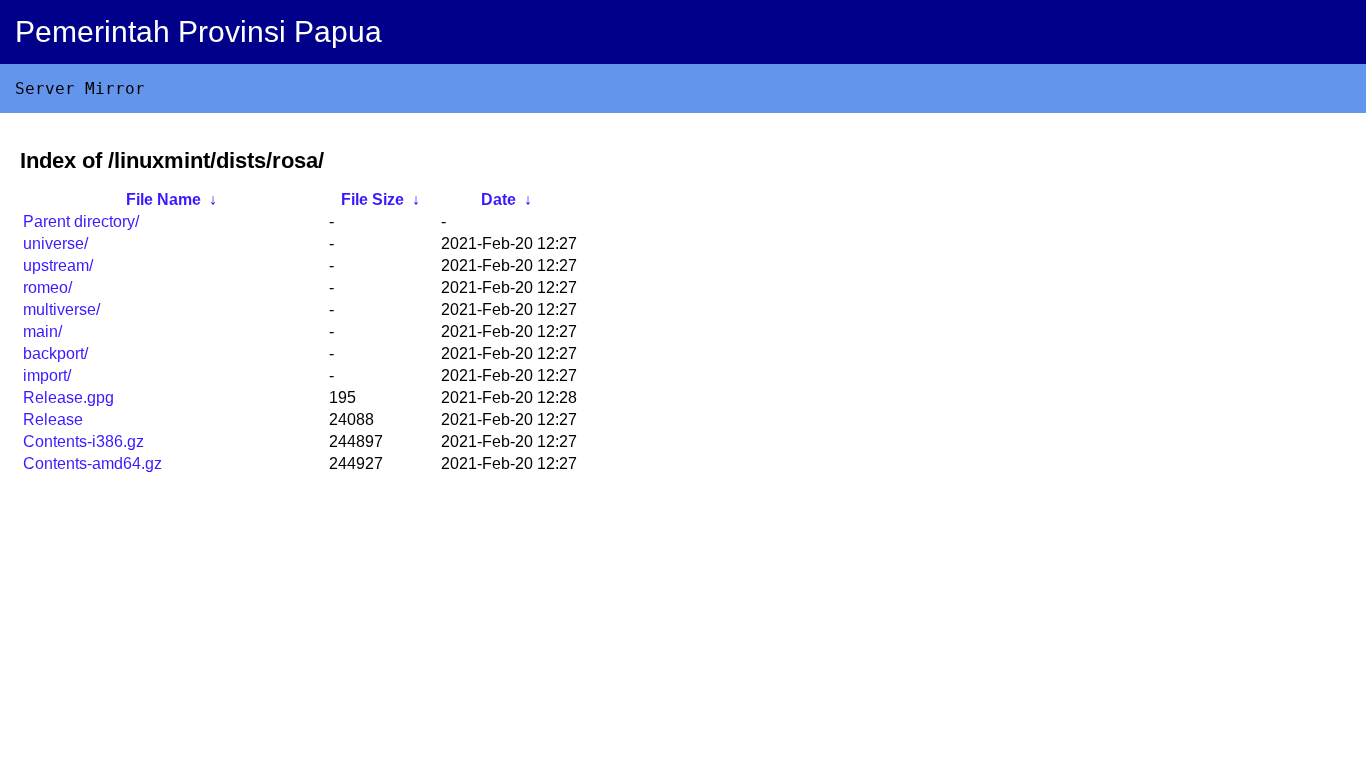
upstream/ (58, 265)
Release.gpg (68, 397)
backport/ (55, 353)
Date (498, 199)
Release (53, 419)
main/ (42, 331)
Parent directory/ (81, 221)
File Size (372, 199)
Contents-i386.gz (83, 441)
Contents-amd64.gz (92, 463)
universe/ (55, 243)
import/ (47, 375)
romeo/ (47, 287)
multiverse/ (61, 309)
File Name (163, 199)
